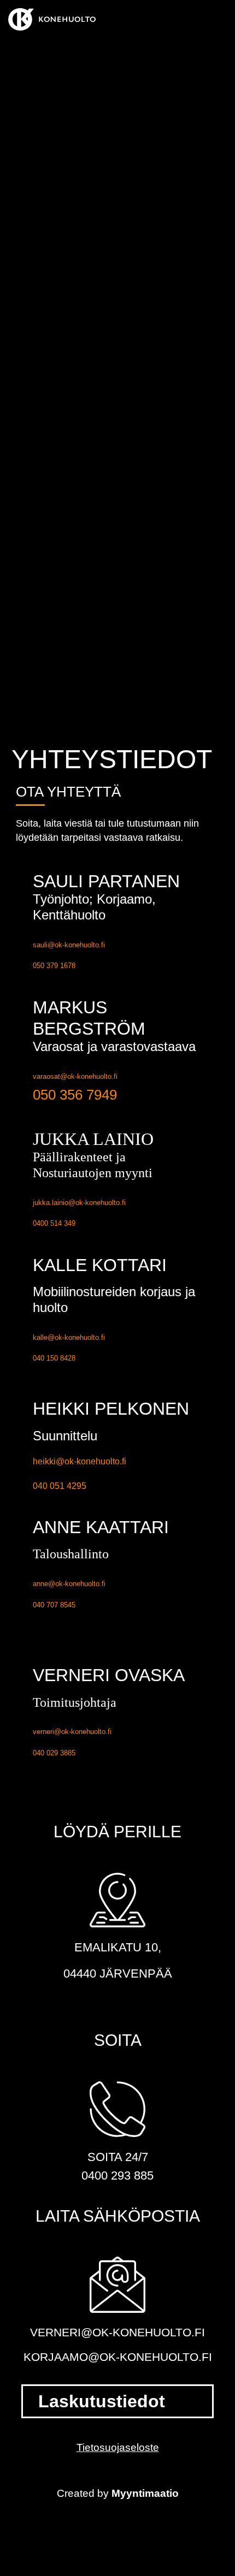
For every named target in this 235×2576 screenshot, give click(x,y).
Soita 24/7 (118, 2157)
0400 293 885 (117, 2176)
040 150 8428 (54, 1358)
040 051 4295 (60, 1486)
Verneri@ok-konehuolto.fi (117, 2332)
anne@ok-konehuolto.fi (69, 1584)
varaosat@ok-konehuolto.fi (75, 1076)
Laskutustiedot (102, 2401)
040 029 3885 (54, 1753)
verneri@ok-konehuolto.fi (72, 1732)
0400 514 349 (54, 1223)
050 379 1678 (54, 966)
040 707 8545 (54, 1605)
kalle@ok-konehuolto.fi (69, 1337)
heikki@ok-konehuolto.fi (80, 1461)
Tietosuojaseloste (118, 2447)
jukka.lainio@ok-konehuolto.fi (79, 1203)
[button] (219, 19)
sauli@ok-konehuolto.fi (69, 945)
